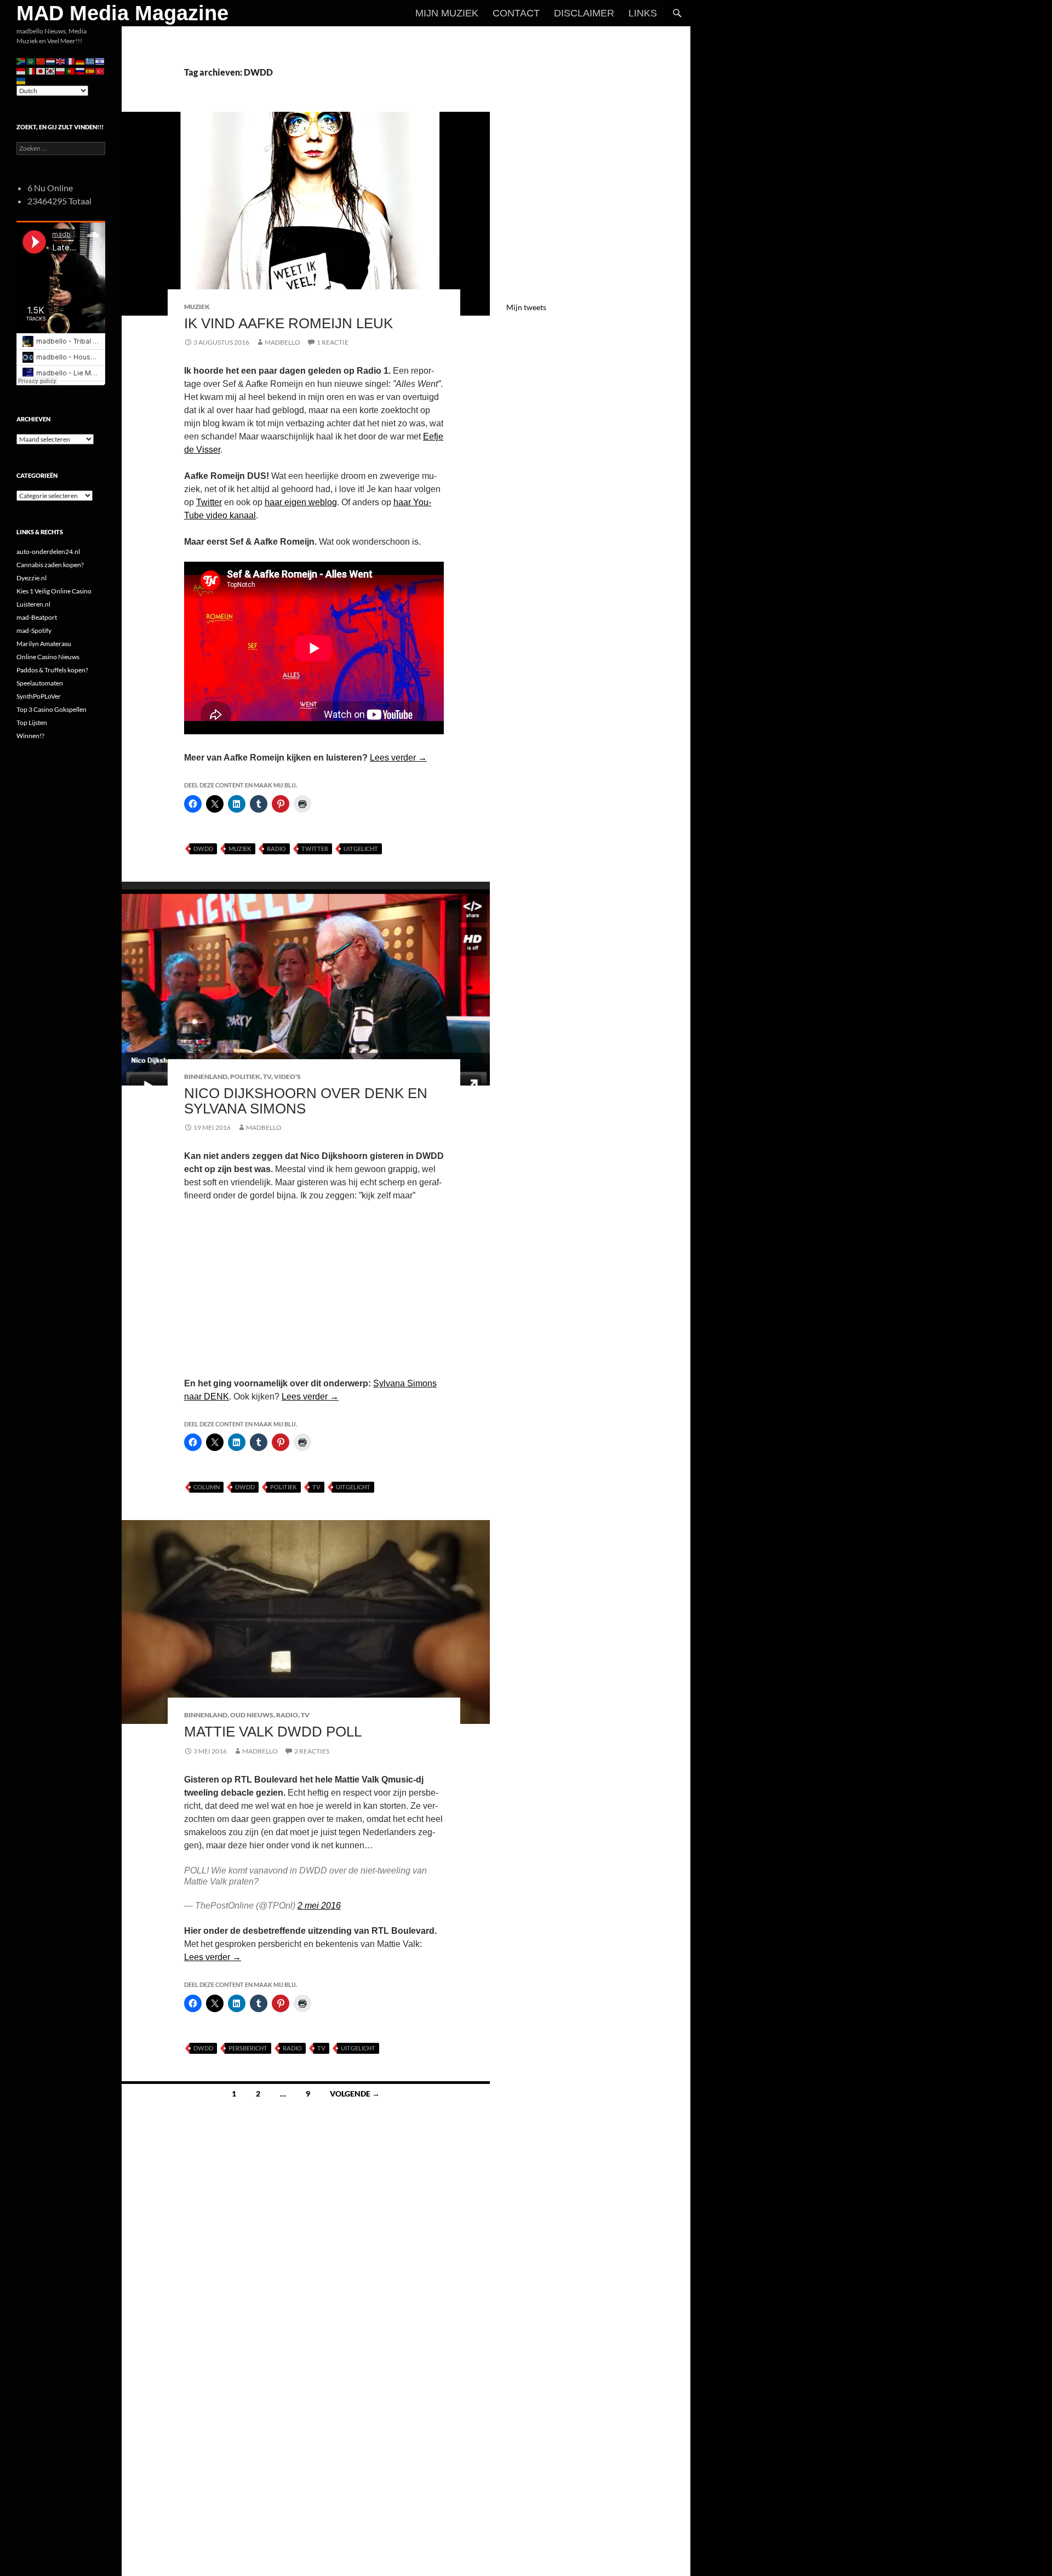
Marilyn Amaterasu (44, 644)
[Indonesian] (21, 70)
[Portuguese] (71, 70)
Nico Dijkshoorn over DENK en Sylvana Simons (306, 1101)
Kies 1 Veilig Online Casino (54, 591)
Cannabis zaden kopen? (50, 565)
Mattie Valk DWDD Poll (273, 1732)
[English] (61, 61)
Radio (276, 849)
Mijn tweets (526, 307)
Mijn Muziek (447, 13)
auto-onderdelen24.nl (48, 552)
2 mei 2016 (319, 1906)
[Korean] (51, 70)
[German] (81, 61)
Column (207, 1487)
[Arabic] (31, 61)
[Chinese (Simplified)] (41, 61)
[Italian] (31, 70)
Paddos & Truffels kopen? (52, 670)
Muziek (197, 307)
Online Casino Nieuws (48, 657)
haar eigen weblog (301, 502)
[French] (71, 61)
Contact (516, 13)
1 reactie (333, 342)
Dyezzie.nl (32, 578)
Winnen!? (30, 736)
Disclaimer (584, 13)
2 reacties (312, 1751)
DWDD (203, 849)
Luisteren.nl (33, 604)
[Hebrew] (100, 61)
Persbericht (248, 2048)
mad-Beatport (37, 617)
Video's (287, 1076)
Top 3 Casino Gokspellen (52, 709)
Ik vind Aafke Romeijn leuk (288, 323)
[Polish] (61, 70)
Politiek (245, 1076)
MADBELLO (282, 342)
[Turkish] (100, 70)
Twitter (209, 502)
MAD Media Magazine (122, 13)
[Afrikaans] (21, 61)
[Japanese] (41, 70)
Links (643, 13)
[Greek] (90, 61)
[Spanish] (90, 70)
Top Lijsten (32, 722)
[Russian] (81, 70)
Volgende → (355, 2094)
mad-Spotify (34, 630)
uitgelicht (361, 849)
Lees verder (398, 758)
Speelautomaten (40, 683)
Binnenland (206, 1076)
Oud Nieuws (252, 1715)
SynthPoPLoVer (39, 696)
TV (267, 1076)
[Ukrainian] (21, 80)
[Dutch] (51, 61)
